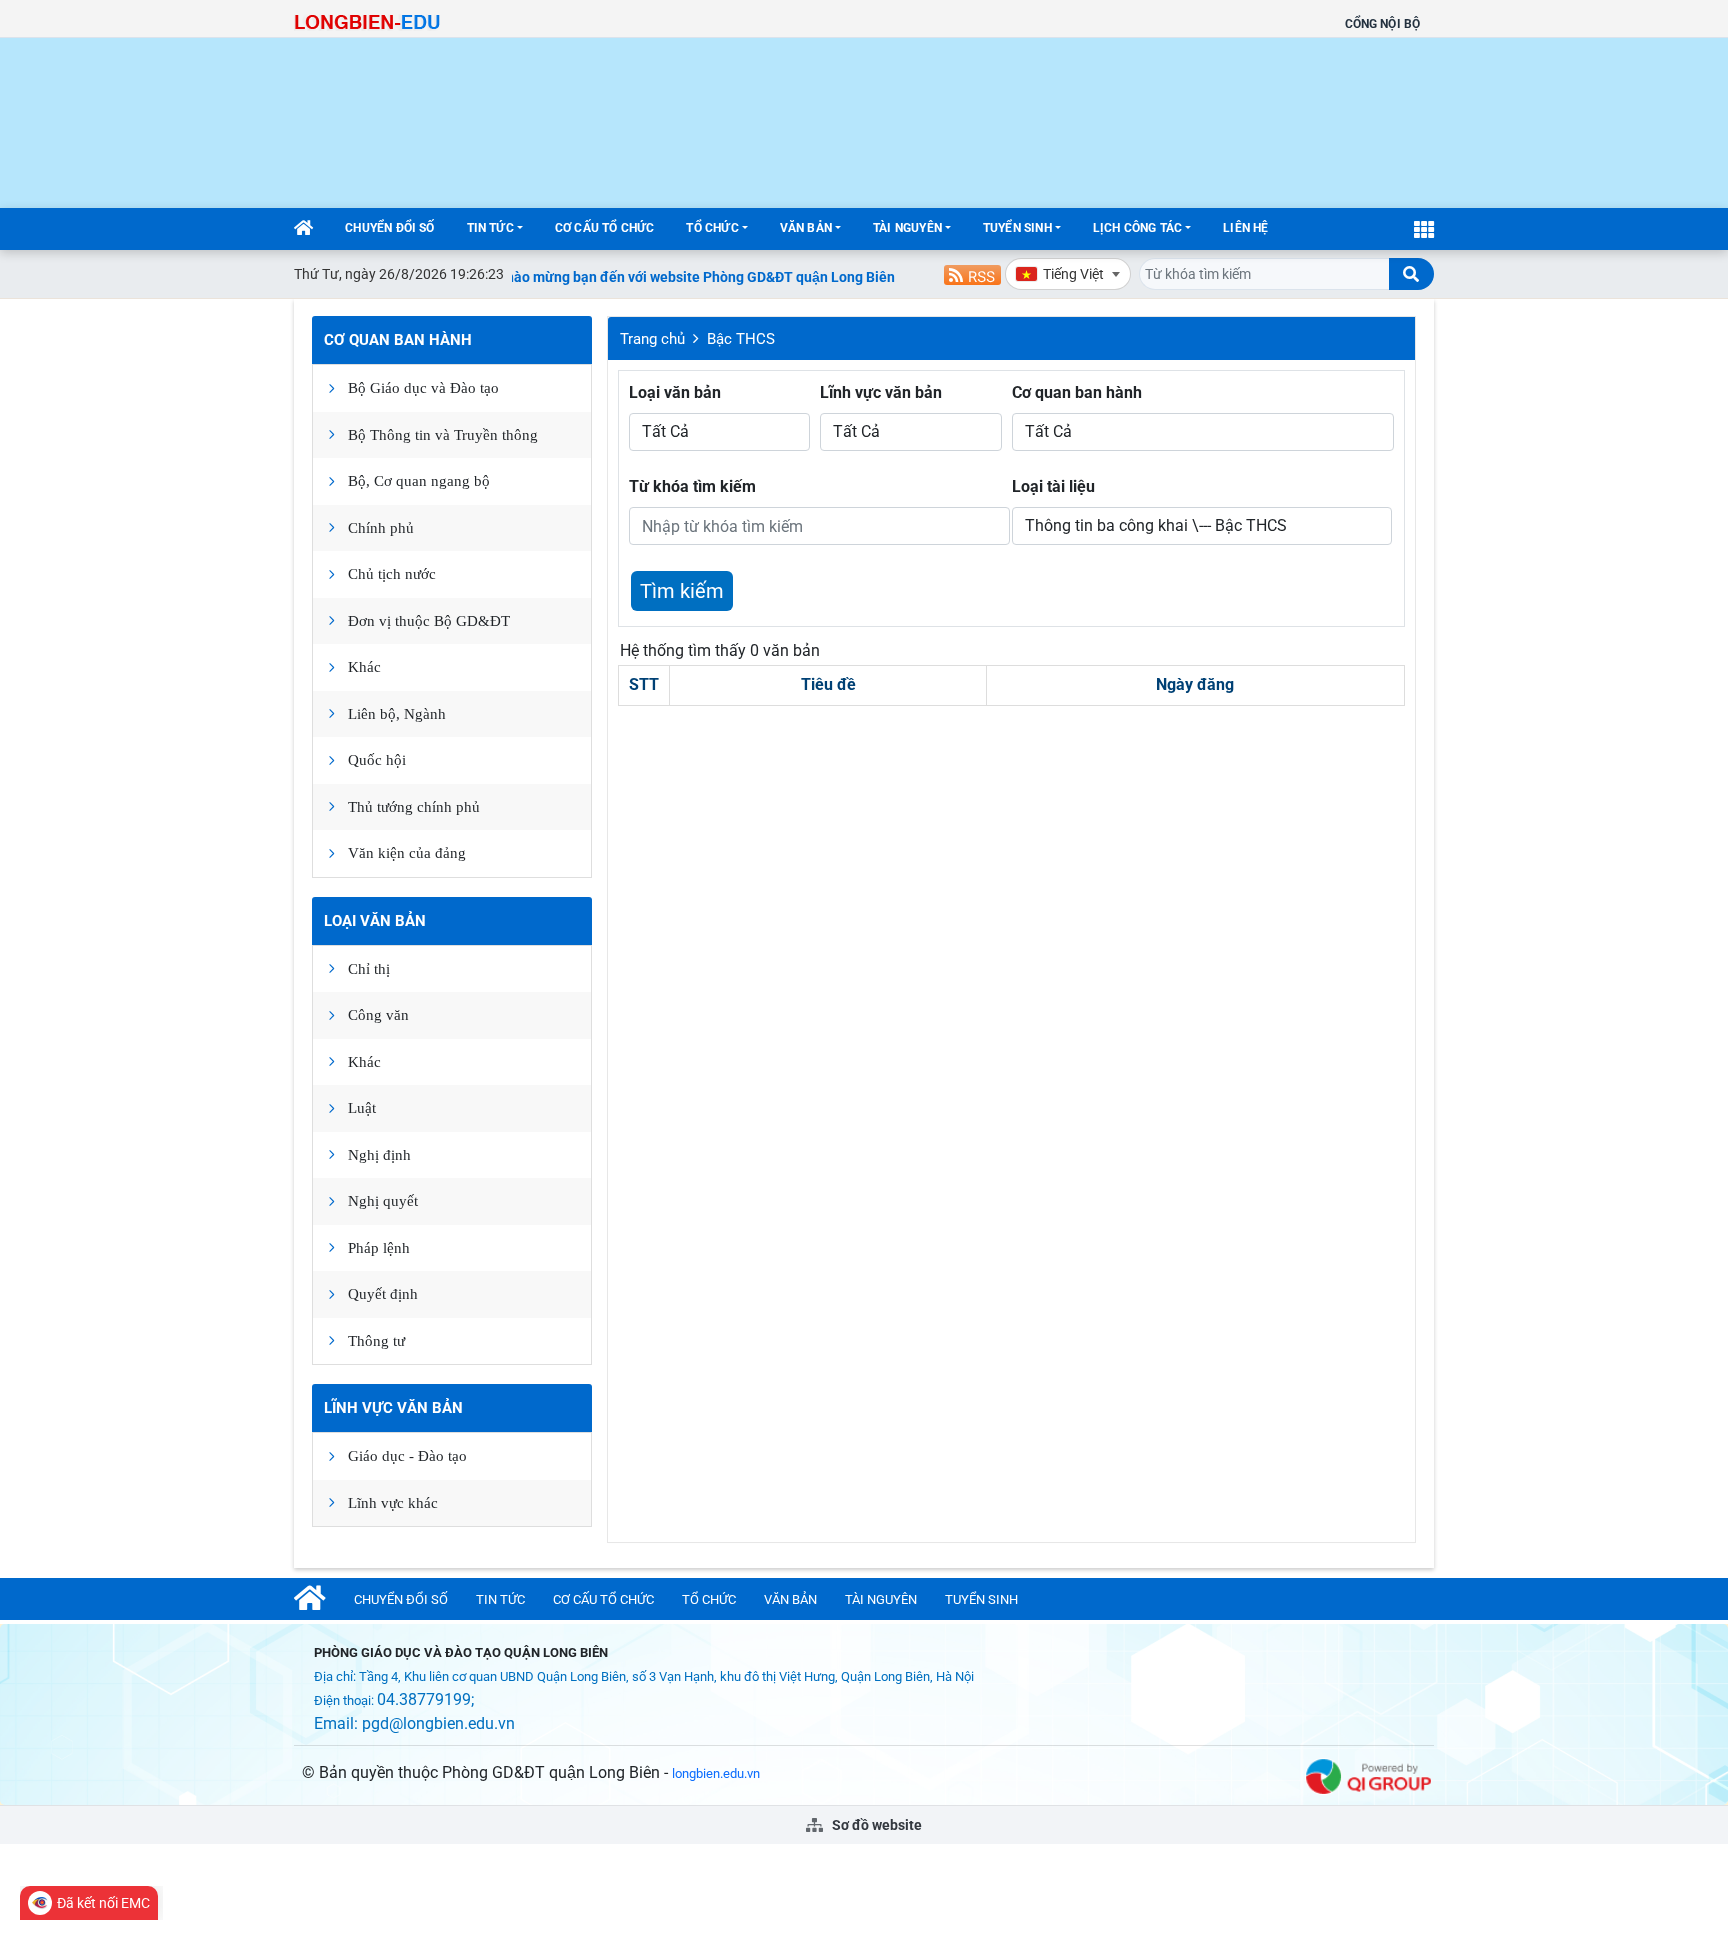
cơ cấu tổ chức (605, 228)
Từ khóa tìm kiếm (692, 486)
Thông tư (376, 1341)
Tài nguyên (907, 228)
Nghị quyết (383, 1201)
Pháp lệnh (379, 1248)
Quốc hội (377, 760)
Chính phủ (381, 528)
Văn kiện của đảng (407, 853)
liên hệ (1245, 228)
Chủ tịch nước (392, 574)
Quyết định (383, 1294)
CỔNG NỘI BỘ (1382, 24)
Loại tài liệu (1053, 486)
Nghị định (379, 1155)
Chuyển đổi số (389, 228)
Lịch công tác (1137, 228)
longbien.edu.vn (716, 1773)
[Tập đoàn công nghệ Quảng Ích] (1368, 1775)
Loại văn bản (375, 921)
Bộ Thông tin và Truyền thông (443, 435)
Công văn (378, 1015)
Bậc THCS (741, 339)
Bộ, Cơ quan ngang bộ (419, 481)
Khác (364, 667)
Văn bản (806, 228)
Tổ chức (712, 228)
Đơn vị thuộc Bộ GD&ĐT (429, 621)
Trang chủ (652, 339)
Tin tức (490, 228)
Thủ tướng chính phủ (414, 807)
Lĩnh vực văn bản (393, 1408)
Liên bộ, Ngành (397, 714)
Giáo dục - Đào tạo (407, 1456)
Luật (362, 1108)
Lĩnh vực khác (393, 1503)
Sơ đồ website (875, 1825)
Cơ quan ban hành (398, 340)
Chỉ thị (369, 969)
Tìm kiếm (682, 591)
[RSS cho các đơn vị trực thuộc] (972, 273)
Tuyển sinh (1017, 228)
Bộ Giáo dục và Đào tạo (423, 388)
